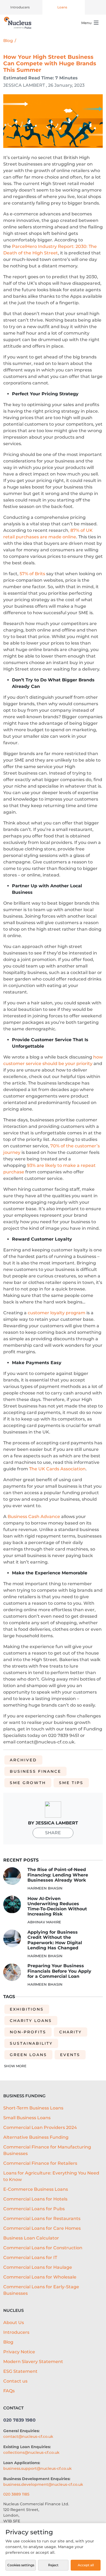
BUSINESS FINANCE (35, 1771)
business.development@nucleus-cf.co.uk (43, 2484)
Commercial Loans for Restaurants (42, 2219)
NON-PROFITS (28, 2032)
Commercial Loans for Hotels (35, 2199)
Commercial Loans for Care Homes (42, 2228)
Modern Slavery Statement (33, 2362)
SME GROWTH (28, 1783)
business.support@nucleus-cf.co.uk (38, 2468)
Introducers (20, 7)
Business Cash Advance (34, 1517)
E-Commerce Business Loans (36, 2189)
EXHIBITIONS (27, 2009)
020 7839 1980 (19, 2420)
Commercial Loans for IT (30, 2258)
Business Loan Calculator (31, 2238)
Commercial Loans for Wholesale (40, 2277)
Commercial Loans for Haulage (38, 2267)
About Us (14, 2323)
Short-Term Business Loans (33, 2108)
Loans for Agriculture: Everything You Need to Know (51, 2176)
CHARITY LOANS (31, 2021)
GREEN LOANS (28, 2055)
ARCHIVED (23, 1760)
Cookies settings (21, 2565)
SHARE (53, 1833)
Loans (62, 7)
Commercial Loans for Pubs (34, 2209)
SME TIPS (71, 1783)
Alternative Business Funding (36, 2137)
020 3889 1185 (16, 2494)
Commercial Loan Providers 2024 (40, 2127)
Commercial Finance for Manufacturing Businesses (47, 2150)
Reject (53, 2565)
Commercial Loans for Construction (43, 2248)
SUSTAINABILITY (31, 2043)
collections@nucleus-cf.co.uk (31, 2452)
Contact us (15, 2381)
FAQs (9, 2391)
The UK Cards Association (57, 1469)
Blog (8, 41)
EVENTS (70, 2055)
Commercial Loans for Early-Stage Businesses (41, 2290)
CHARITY (71, 2032)
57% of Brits (32, 574)
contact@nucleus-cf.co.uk (28, 2436)
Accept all (86, 2565)
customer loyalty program (57, 1313)
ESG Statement (20, 2371)
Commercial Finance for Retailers (40, 2163)
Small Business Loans (27, 2118)
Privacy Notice (19, 2352)
